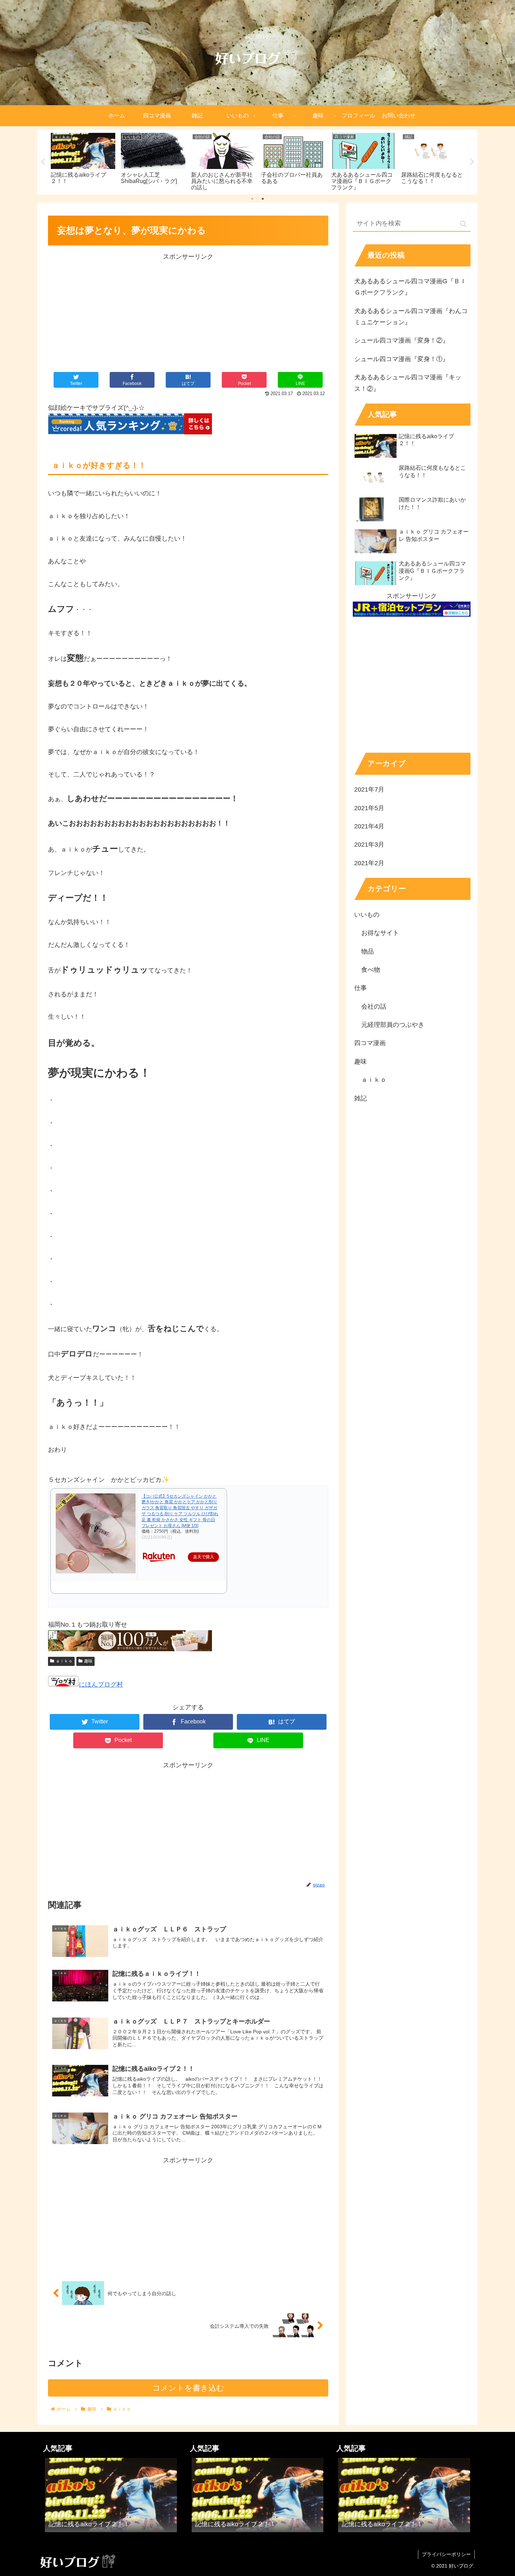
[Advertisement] (188, 311)
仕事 (360, 988)
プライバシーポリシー (446, 2554)
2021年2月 (369, 863)
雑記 (360, 1098)
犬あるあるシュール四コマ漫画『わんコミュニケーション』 (411, 317)
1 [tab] (252, 199)
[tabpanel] (83, 161)
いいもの (367, 914)
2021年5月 (369, 808)
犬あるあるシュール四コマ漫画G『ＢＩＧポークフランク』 (410, 287)
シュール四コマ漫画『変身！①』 (401, 359)
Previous (43, 162)
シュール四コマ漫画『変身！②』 (401, 340)
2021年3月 (369, 844)
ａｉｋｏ (64, 1661)
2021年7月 (369, 789)
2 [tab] (263, 199)
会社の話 (374, 1006)
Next (472, 162)
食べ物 (371, 969)
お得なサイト (380, 933)
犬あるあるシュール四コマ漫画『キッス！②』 (408, 383)
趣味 (88, 1661)
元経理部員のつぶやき (393, 1024)
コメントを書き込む (188, 2388)
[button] (463, 224)
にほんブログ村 (101, 1684)
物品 (368, 951)
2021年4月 (369, 826)
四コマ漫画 (370, 1043)
